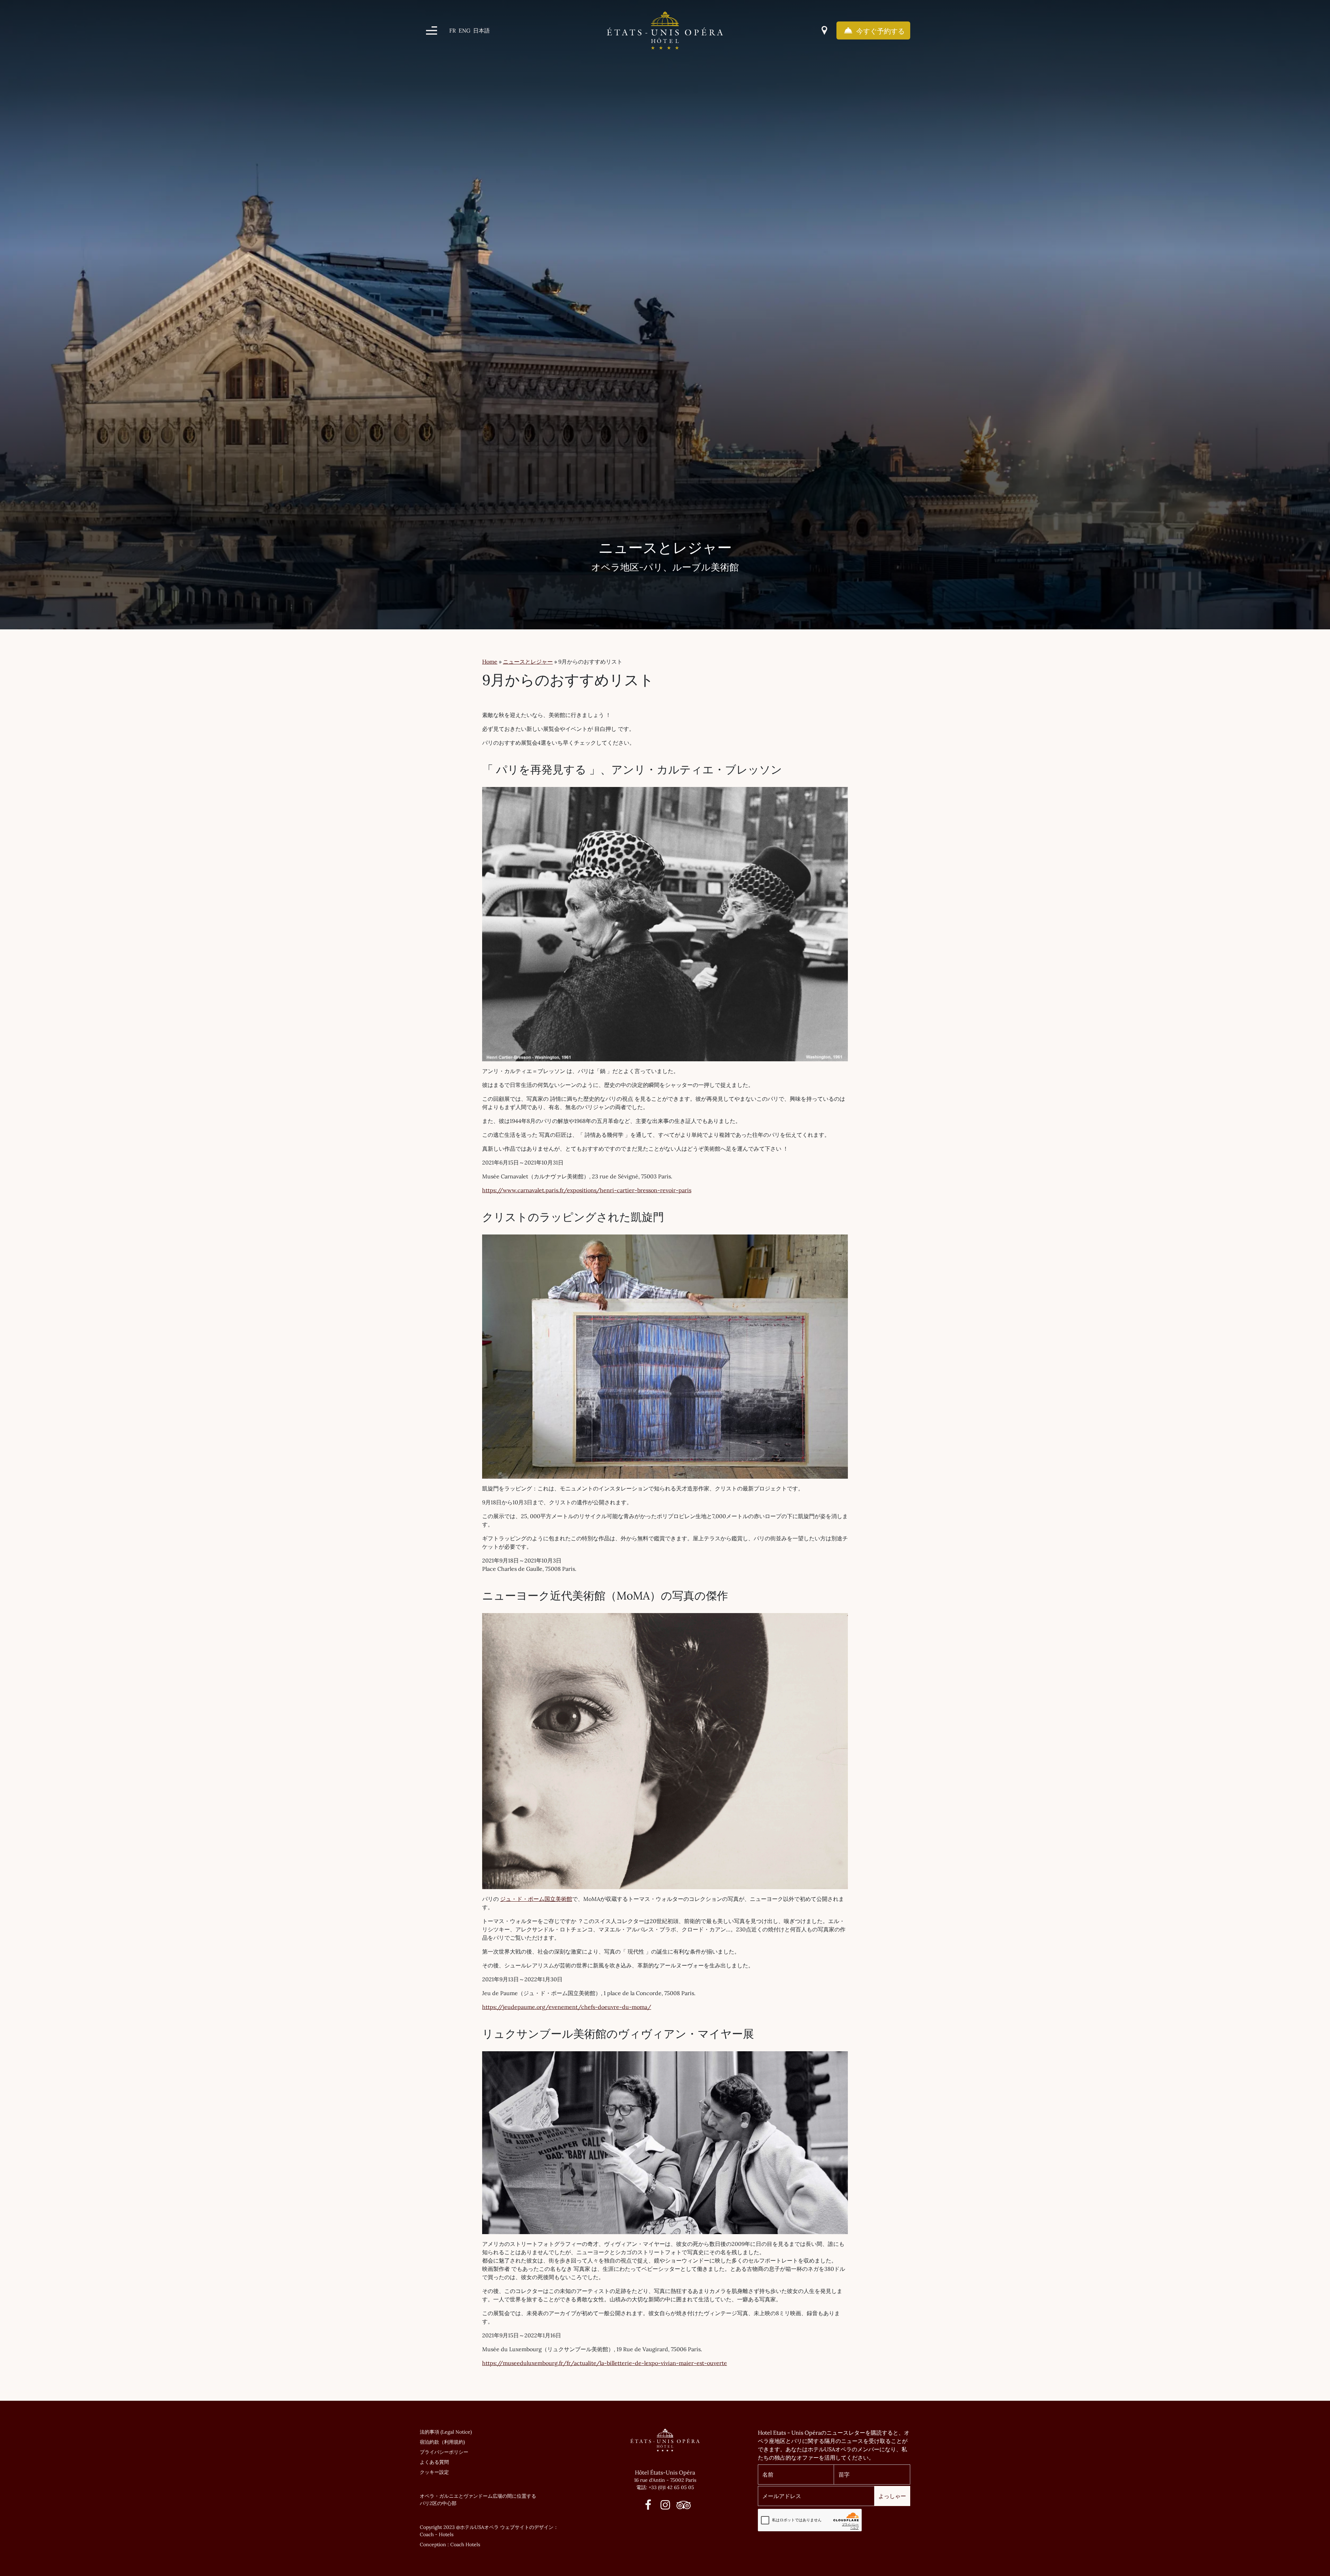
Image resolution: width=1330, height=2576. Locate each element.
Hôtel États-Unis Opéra (665, 2472)
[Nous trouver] (824, 30)
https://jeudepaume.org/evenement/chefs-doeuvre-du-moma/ (567, 2007)
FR (453, 30)
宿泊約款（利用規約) (442, 2442)
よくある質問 (434, 2462)
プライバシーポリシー (444, 2452)
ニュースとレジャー (528, 662)
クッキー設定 (434, 2472)
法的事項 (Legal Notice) (446, 2432)
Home (490, 662)
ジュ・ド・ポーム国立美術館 (536, 1899)
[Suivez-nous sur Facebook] (648, 2507)
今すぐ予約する (880, 31)
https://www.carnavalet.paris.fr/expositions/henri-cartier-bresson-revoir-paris (587, 1190)
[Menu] (432, 30)
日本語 (481, 30)
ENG (464, 30)
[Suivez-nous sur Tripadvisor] (682, 2507)
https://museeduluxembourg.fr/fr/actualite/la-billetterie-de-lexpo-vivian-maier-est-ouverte (605, 2363)
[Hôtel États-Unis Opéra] (665, 30)
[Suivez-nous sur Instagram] (665, 2507)
